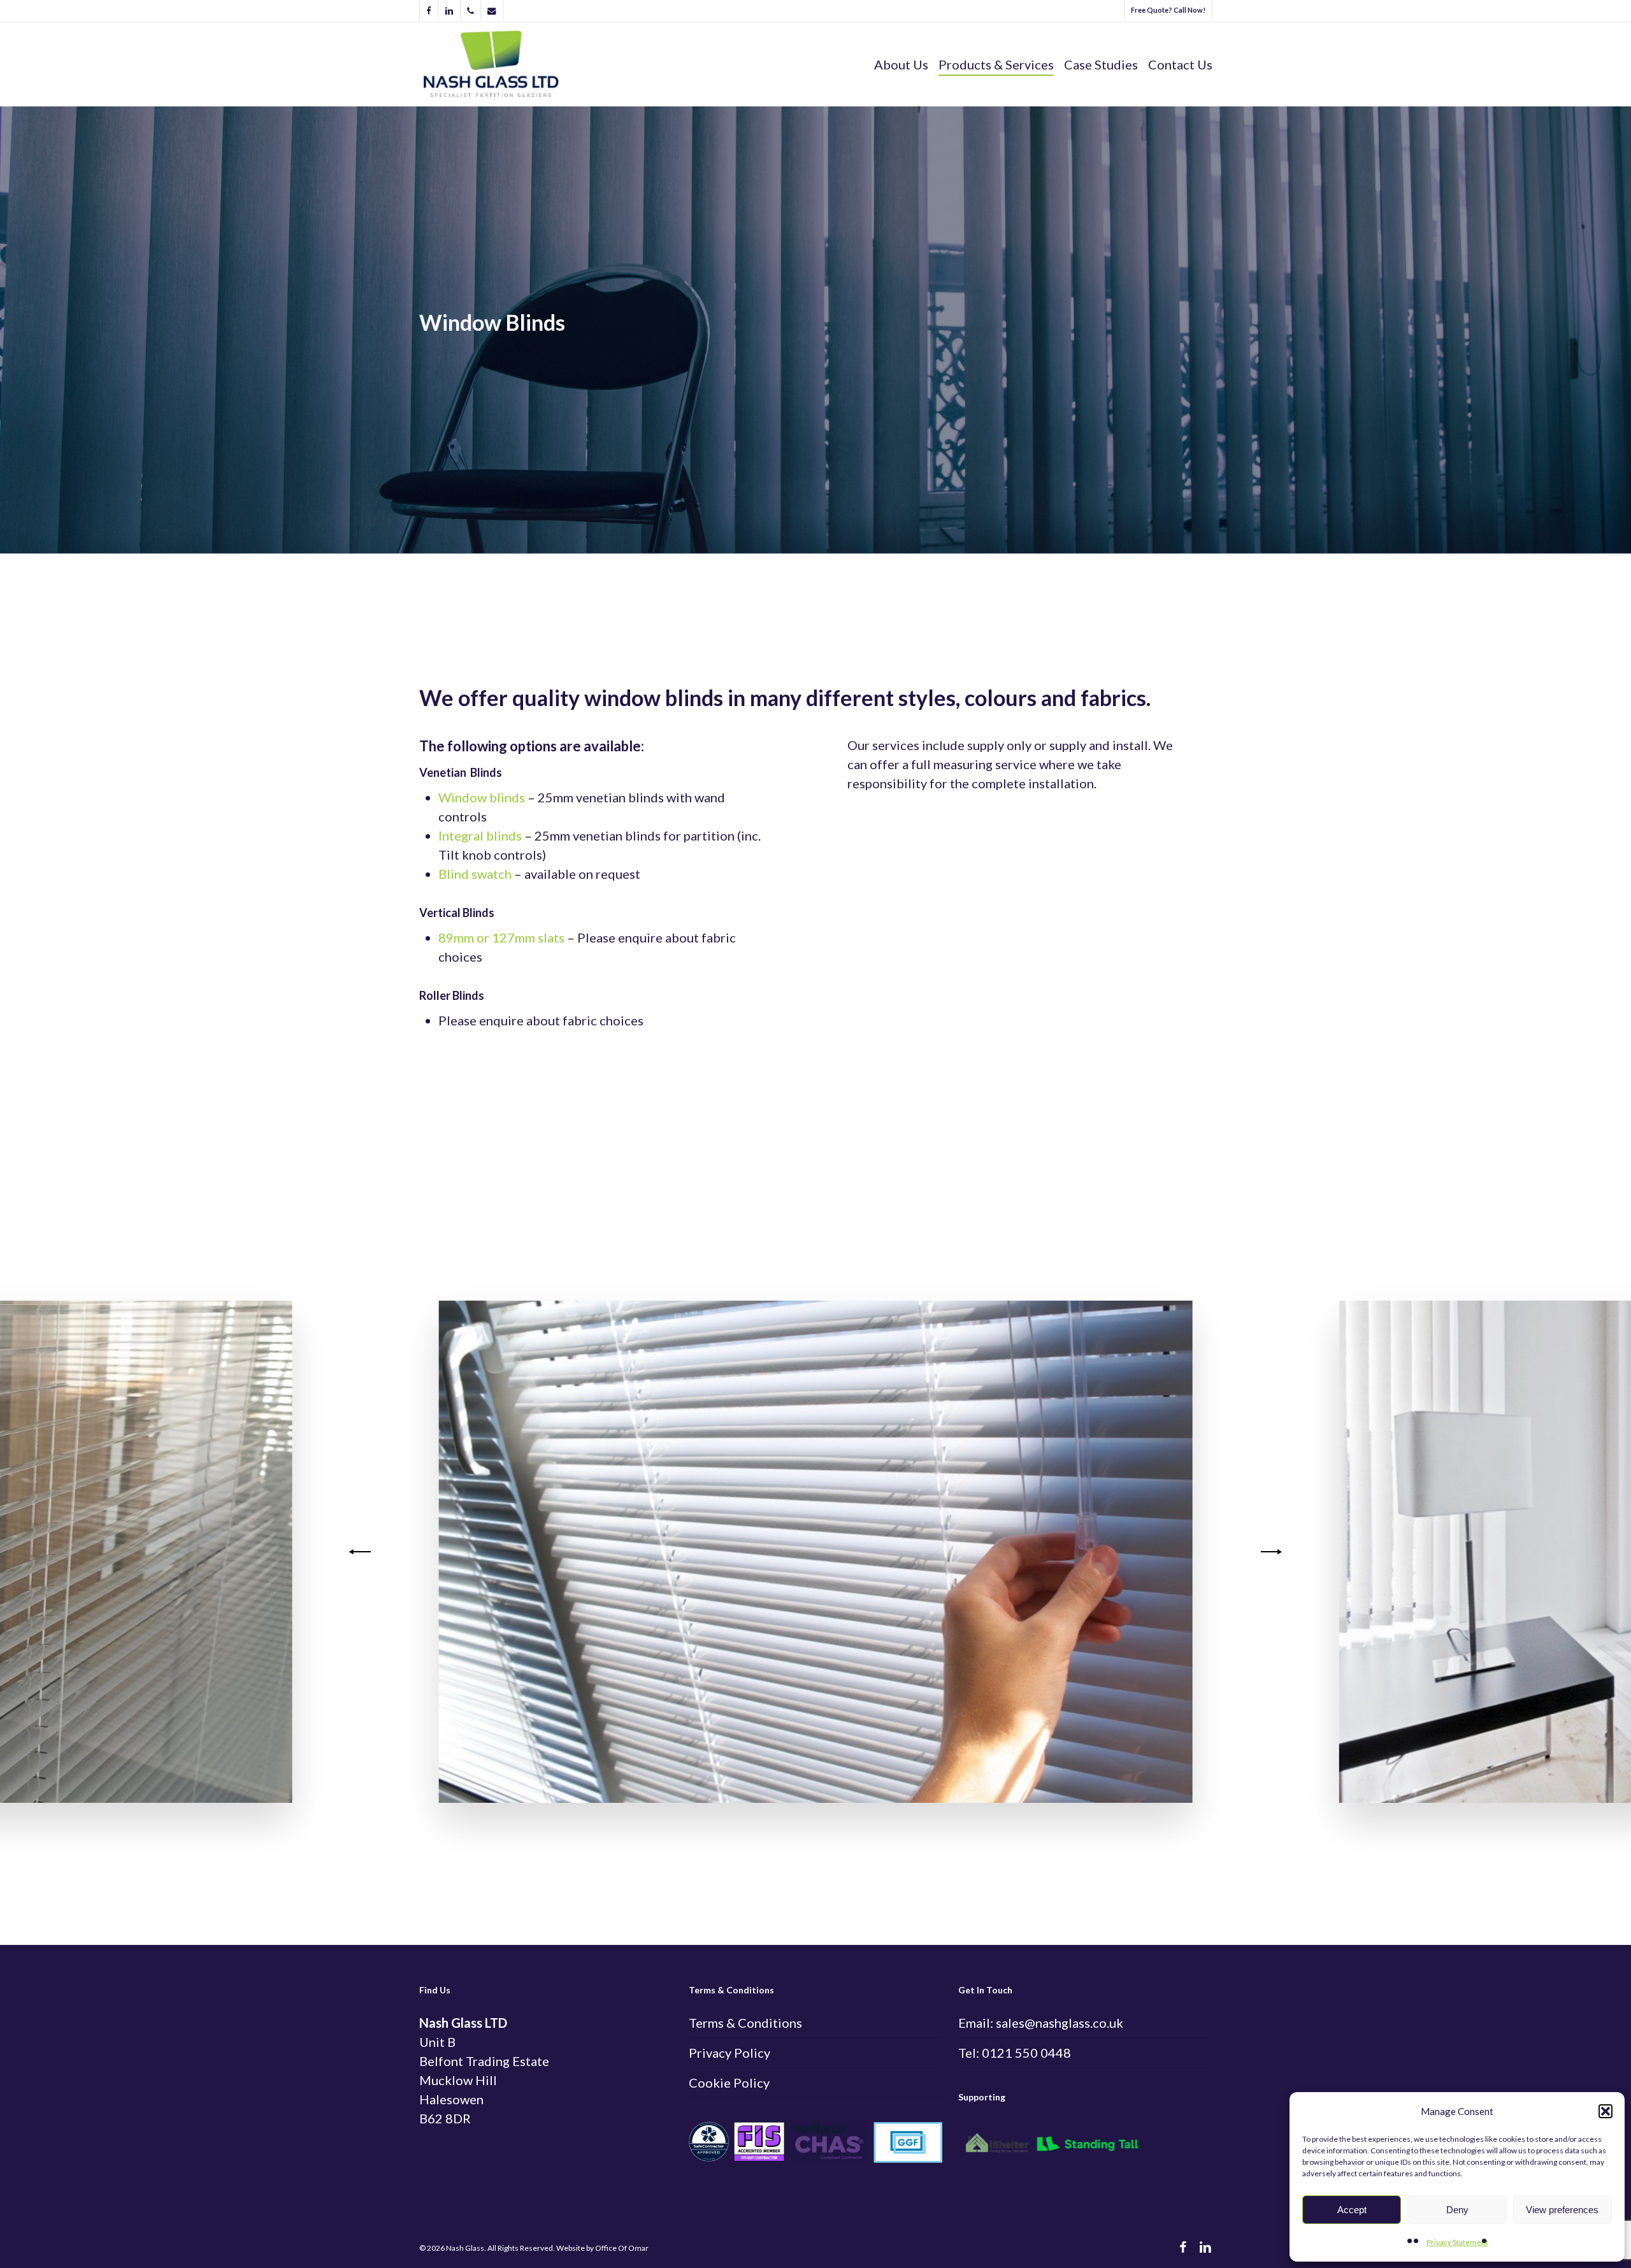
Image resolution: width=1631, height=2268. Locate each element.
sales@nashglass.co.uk (1060, 2023)
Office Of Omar (622, 2248)
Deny (1457, 2210)
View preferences (1562, 2210)
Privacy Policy (729, 2053)
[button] (1606, 2111)
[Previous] (362, 1552)
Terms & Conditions (745, 2023)
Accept (1352, 2210)
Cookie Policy (729, 2083)
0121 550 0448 (1026, 2053)
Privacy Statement (1457, 2242)
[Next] (1269, 1552)
